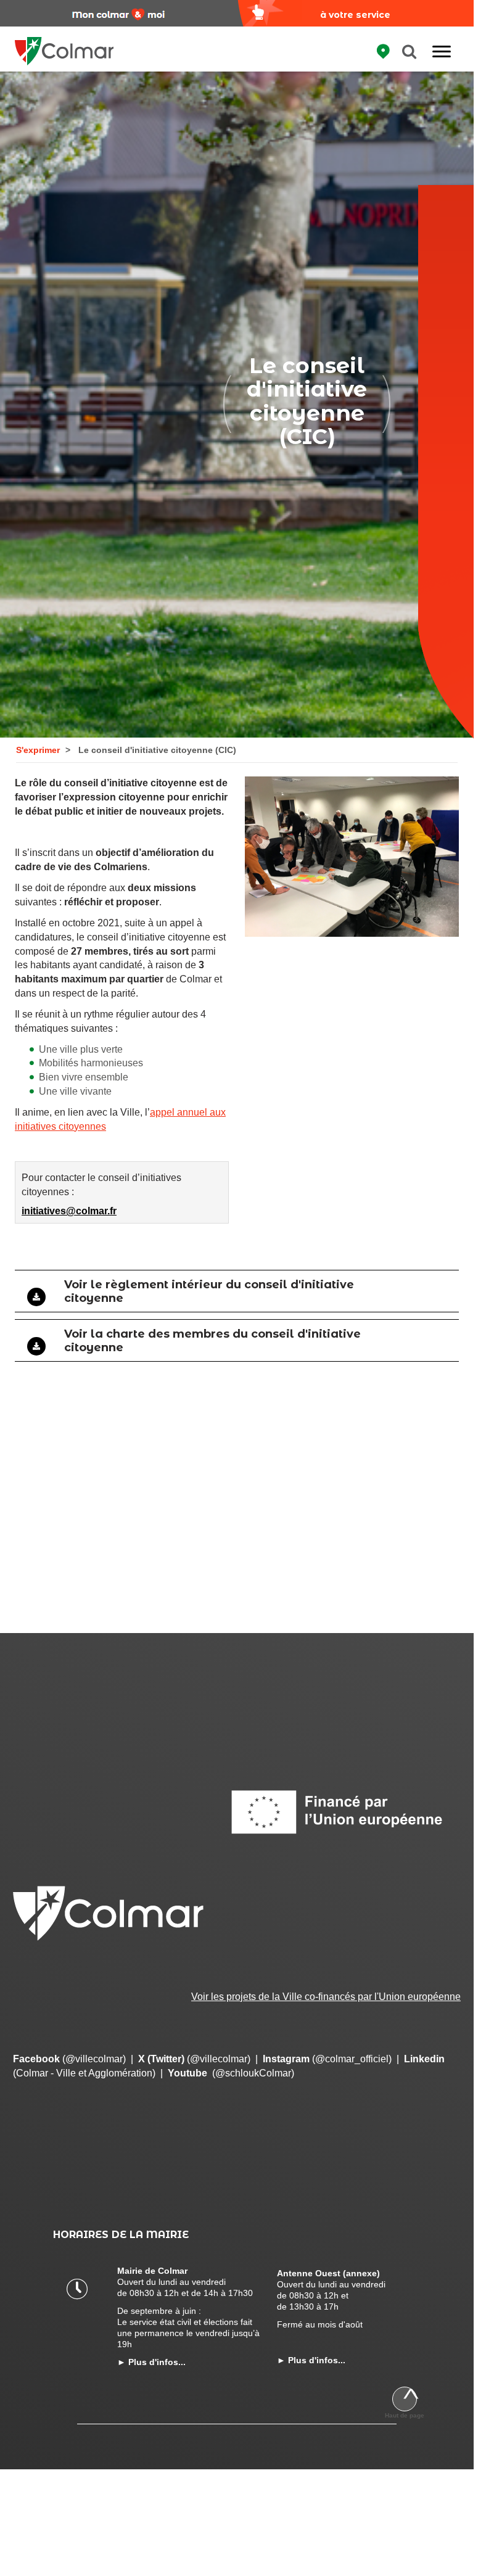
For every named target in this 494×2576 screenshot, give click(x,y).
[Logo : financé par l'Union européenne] (345, 1812)
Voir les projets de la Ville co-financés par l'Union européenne (326, 1997)
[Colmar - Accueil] (64, 43)
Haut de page (405, 2415)
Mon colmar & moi (118, 15)
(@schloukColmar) (231, 2073)
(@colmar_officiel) (327, 2059)
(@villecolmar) (69, 2059)
